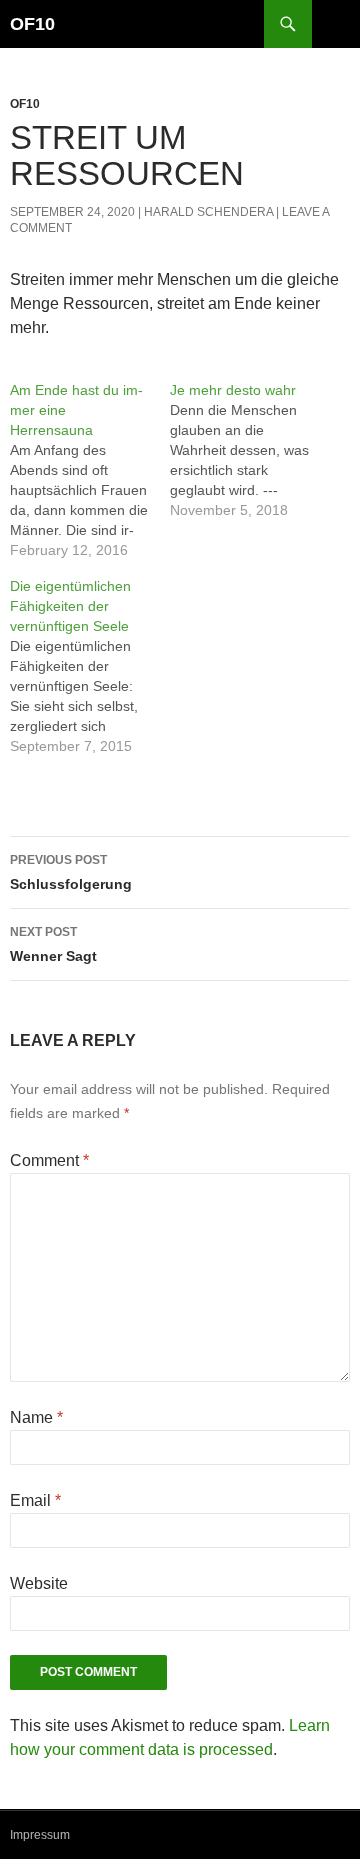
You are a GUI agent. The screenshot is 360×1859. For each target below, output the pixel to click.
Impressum (40, 1835)
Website (39, 1583)
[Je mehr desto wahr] (250, 450)
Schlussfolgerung (71, 872)
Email (35, 1500)
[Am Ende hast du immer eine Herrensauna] (90, 470)
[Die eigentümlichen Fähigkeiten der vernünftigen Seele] (90, 666)
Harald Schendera (208, 212)
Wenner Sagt (53, 944)
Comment (49, 1160)
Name (36, 1417)
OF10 (32, 24)
